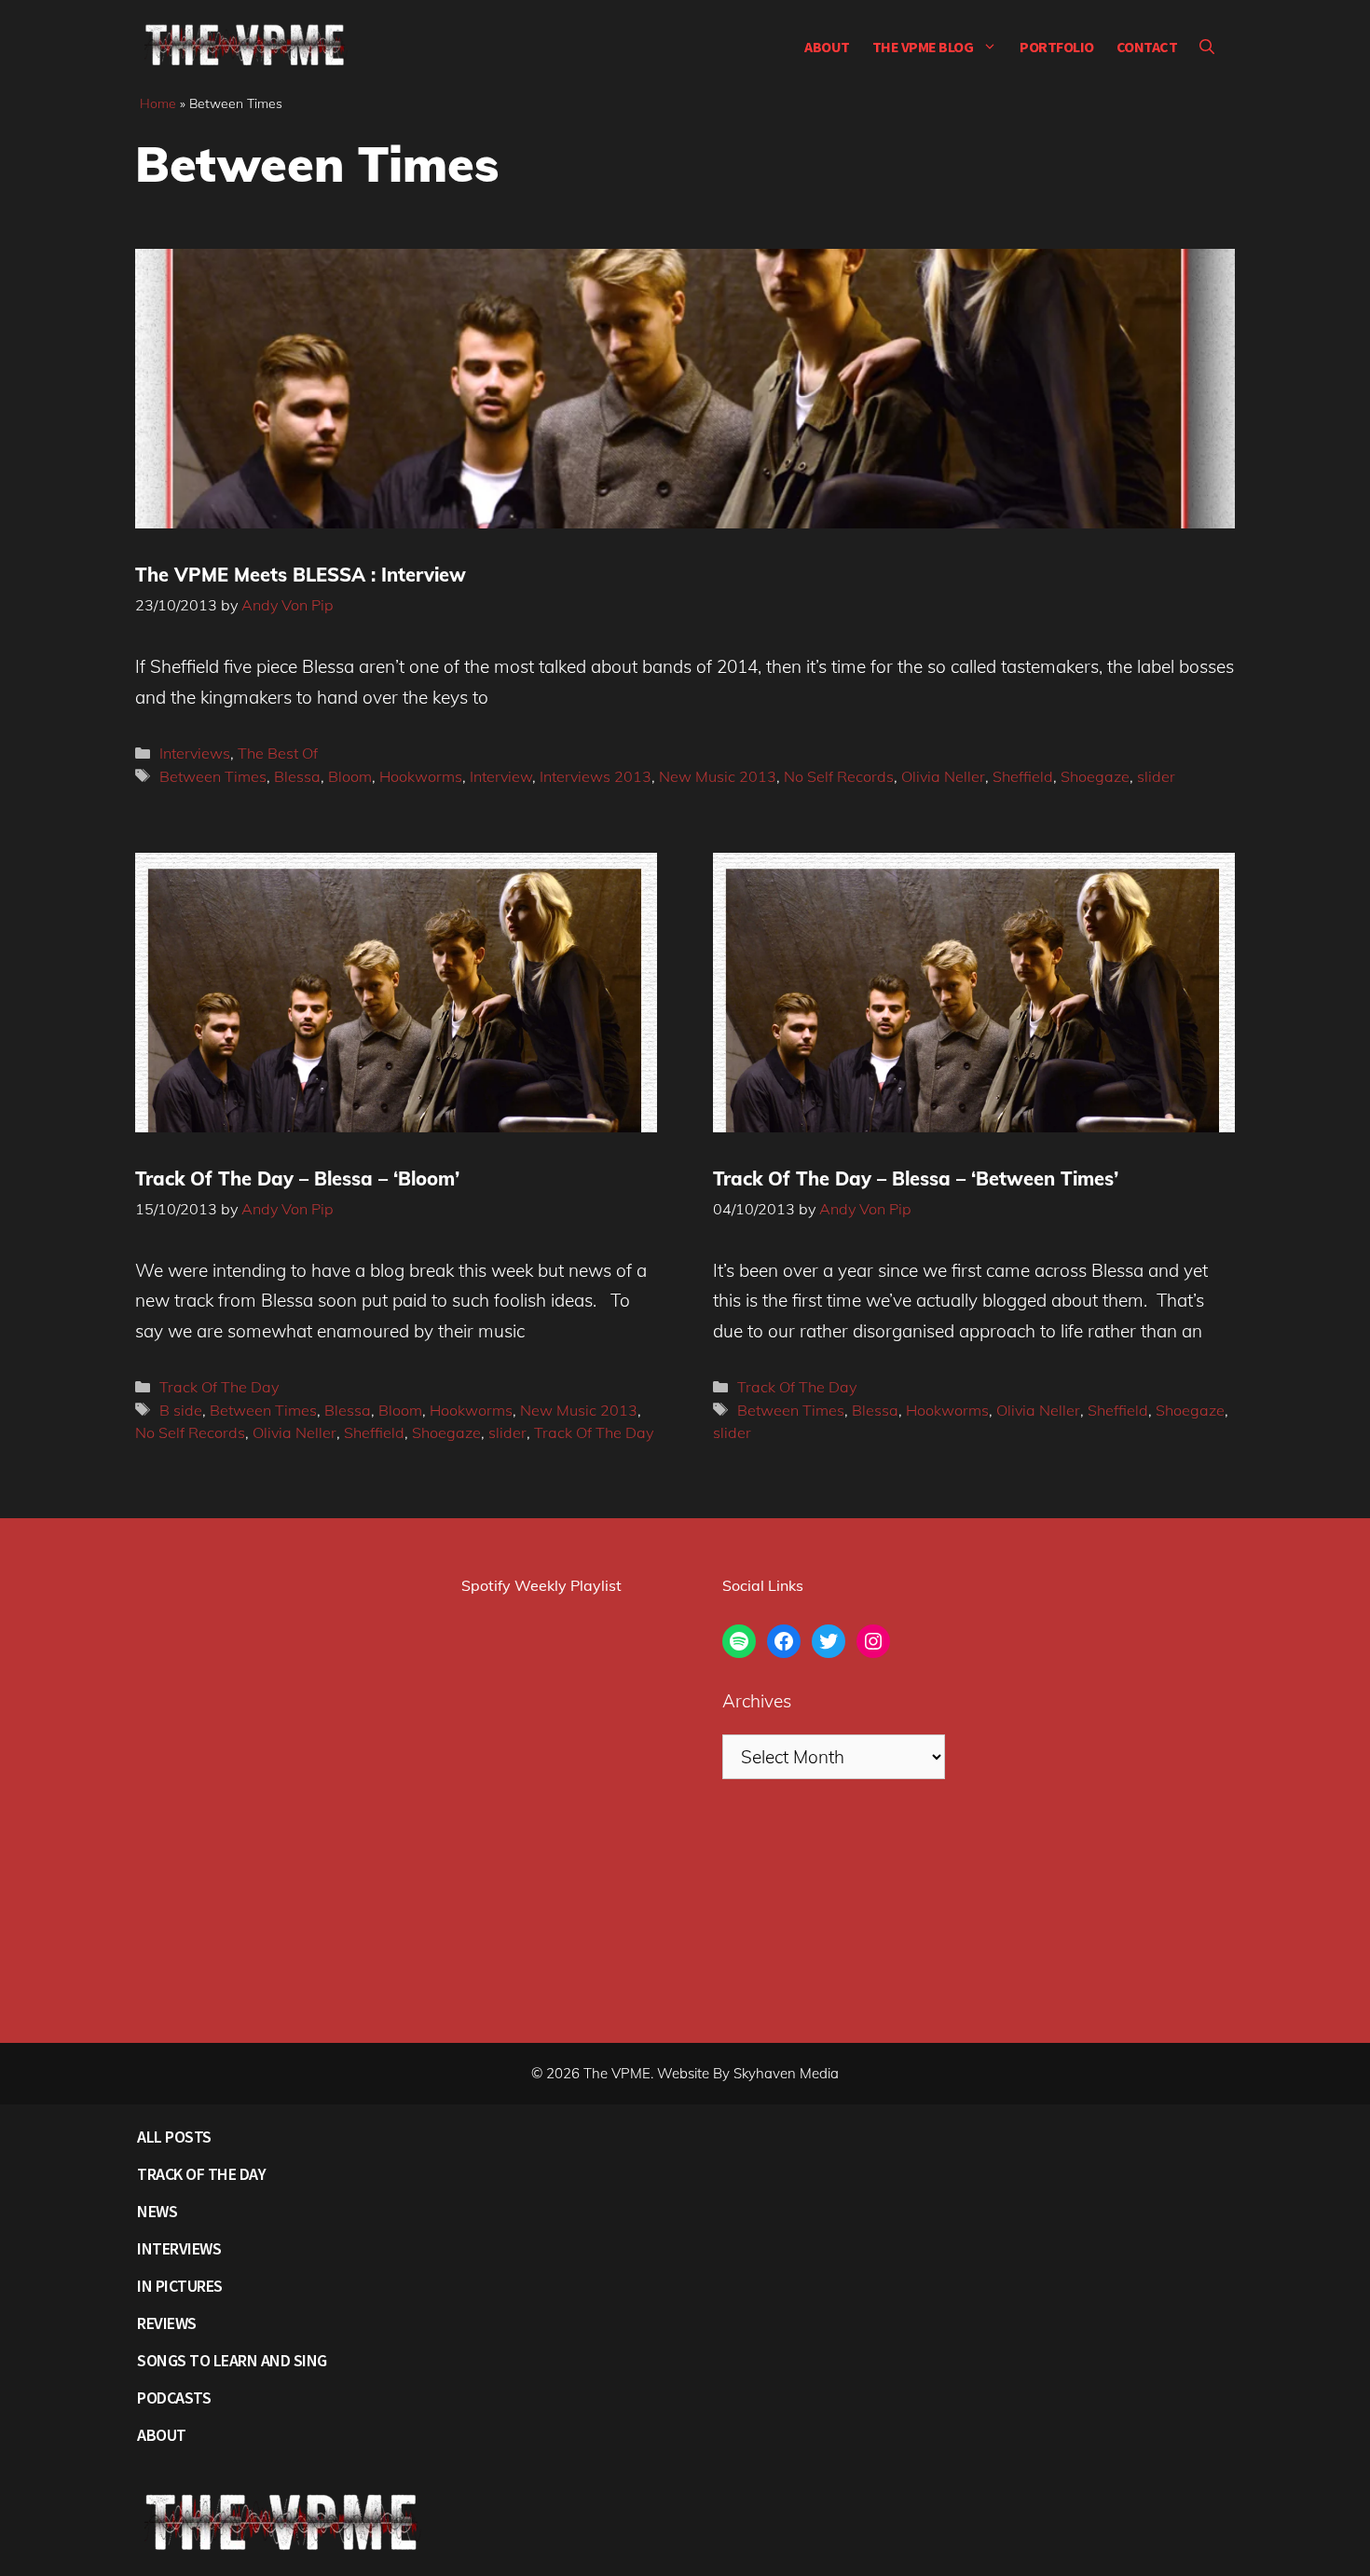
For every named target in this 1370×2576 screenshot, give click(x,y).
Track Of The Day (219, 1387)
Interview (501, 776)
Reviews (167, 2323)
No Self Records (839, 776)
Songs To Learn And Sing (232, 2360)
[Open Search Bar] (1207, 47)
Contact (1147, 47)
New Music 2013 (718, 776)
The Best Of (278, 753)
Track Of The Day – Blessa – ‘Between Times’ (916, 1178)
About (827, 47)
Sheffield (1023, 776)
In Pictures (180, 2286)
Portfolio (1057, 47)
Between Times (213, 776)
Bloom (350, 776)
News (157, 2211)
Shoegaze (1095, 776)
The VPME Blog (923, 47)
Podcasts (174, 2398)
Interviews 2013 (596, 776)
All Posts (174, 2137)
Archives (757, 1701)
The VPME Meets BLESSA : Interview (301, 575)
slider (1156, 776)
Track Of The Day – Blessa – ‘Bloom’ (297, 1178)
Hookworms (421, 776)
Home (158, 103)
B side (181, 1410)
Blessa (297, 776)
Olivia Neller (943, 776)
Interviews (195, 753)
